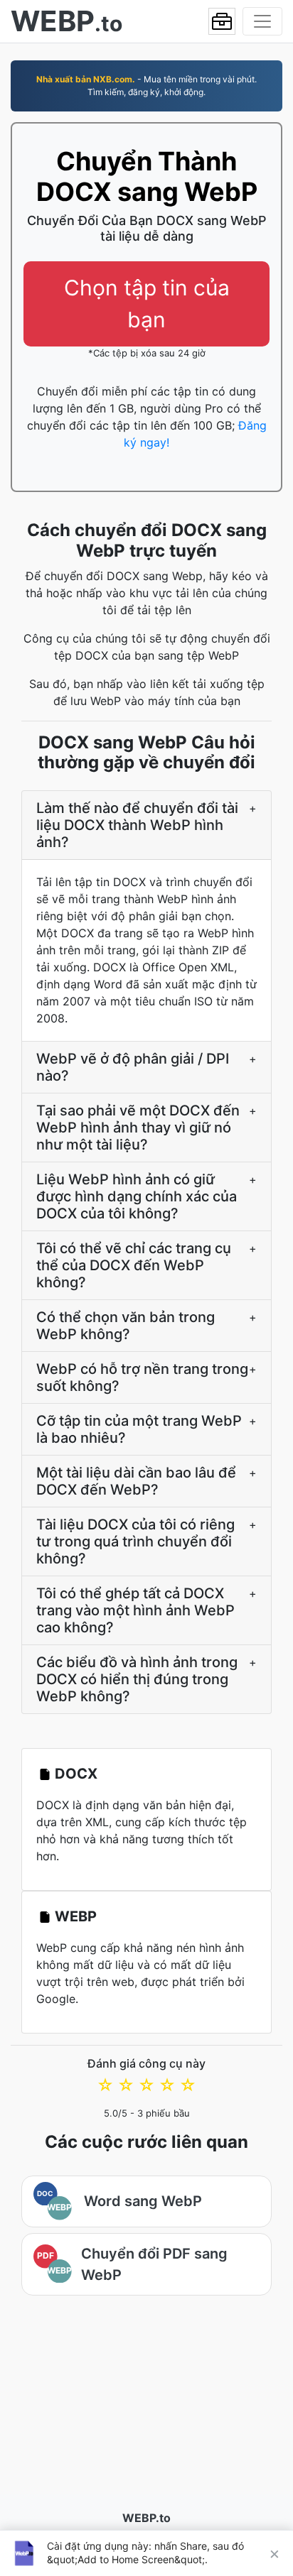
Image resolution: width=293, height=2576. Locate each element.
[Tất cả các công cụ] (222, 21)
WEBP (76, 1916)
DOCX (76, 1774)
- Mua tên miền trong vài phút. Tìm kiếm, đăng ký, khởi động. (146, 86)
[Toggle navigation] (262, 21)
